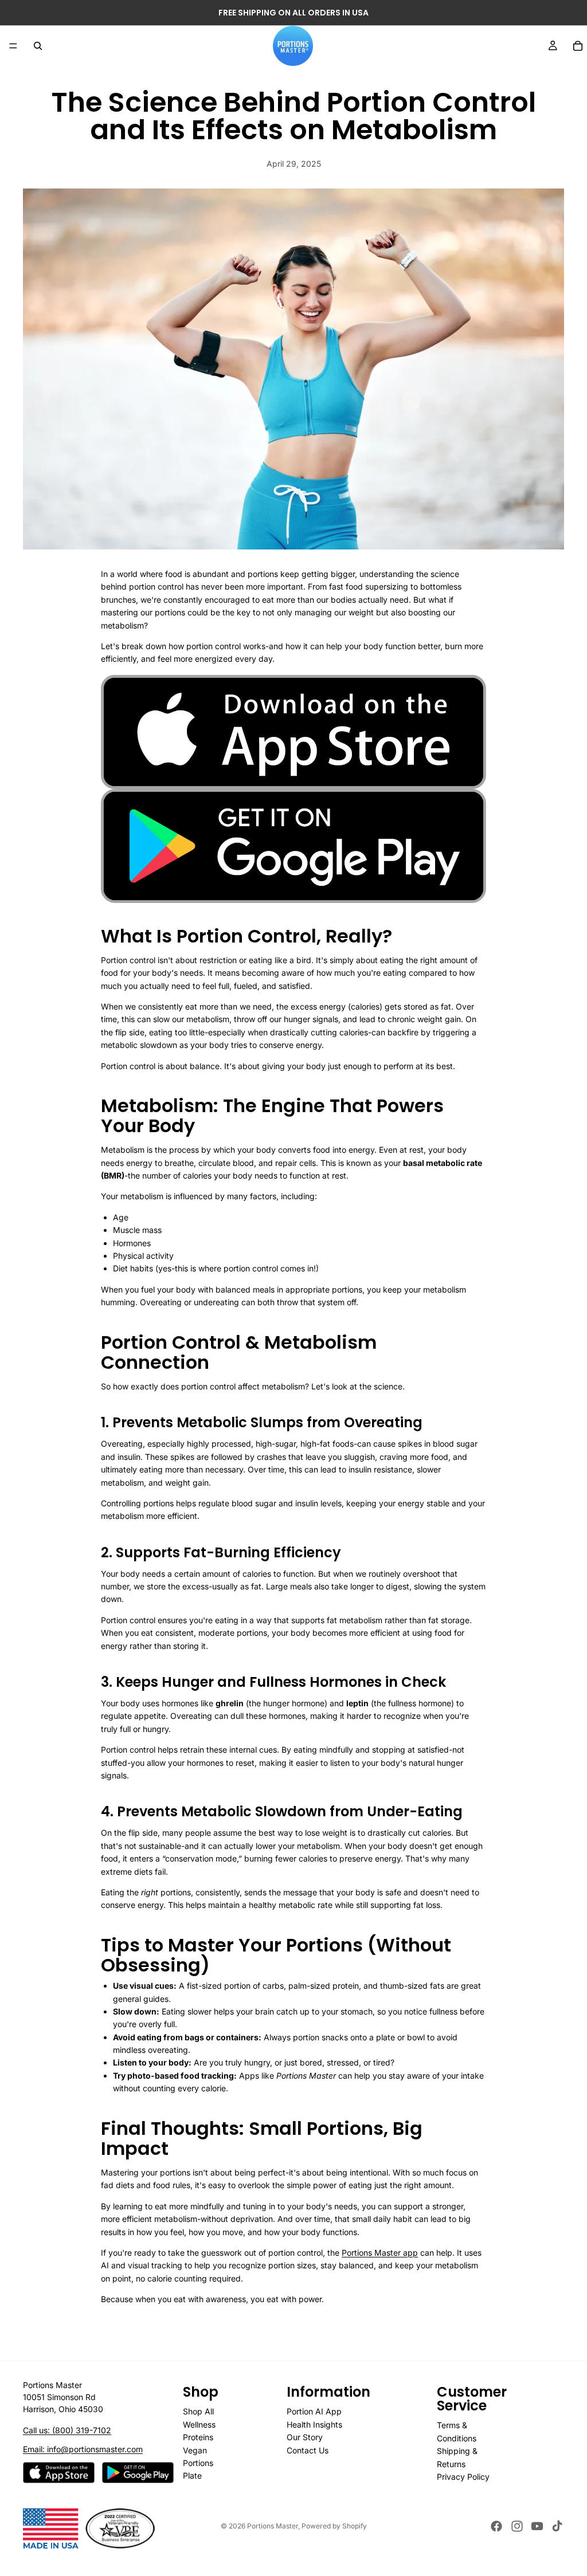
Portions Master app (380, 2253)
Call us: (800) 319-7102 (67, 2430)
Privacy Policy (463, 2477)
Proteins (198, 2437)
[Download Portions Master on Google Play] (138, 2473)
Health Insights (314, 2424)
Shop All (198, 2411)
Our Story (305, 2437)
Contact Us (308, 2450)
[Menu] (13, 46)
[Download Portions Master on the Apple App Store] (59, 2473)
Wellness (199, 2424)
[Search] (38, 46)
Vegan (195, 2450)
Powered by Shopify (334, 2526)
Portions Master (273, 2526)
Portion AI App (314, 2411)
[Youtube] (537, 2526)
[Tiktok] (557, 2526)
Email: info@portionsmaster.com (83, 2449)
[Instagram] (517, 2526)
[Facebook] (496, 2526)
